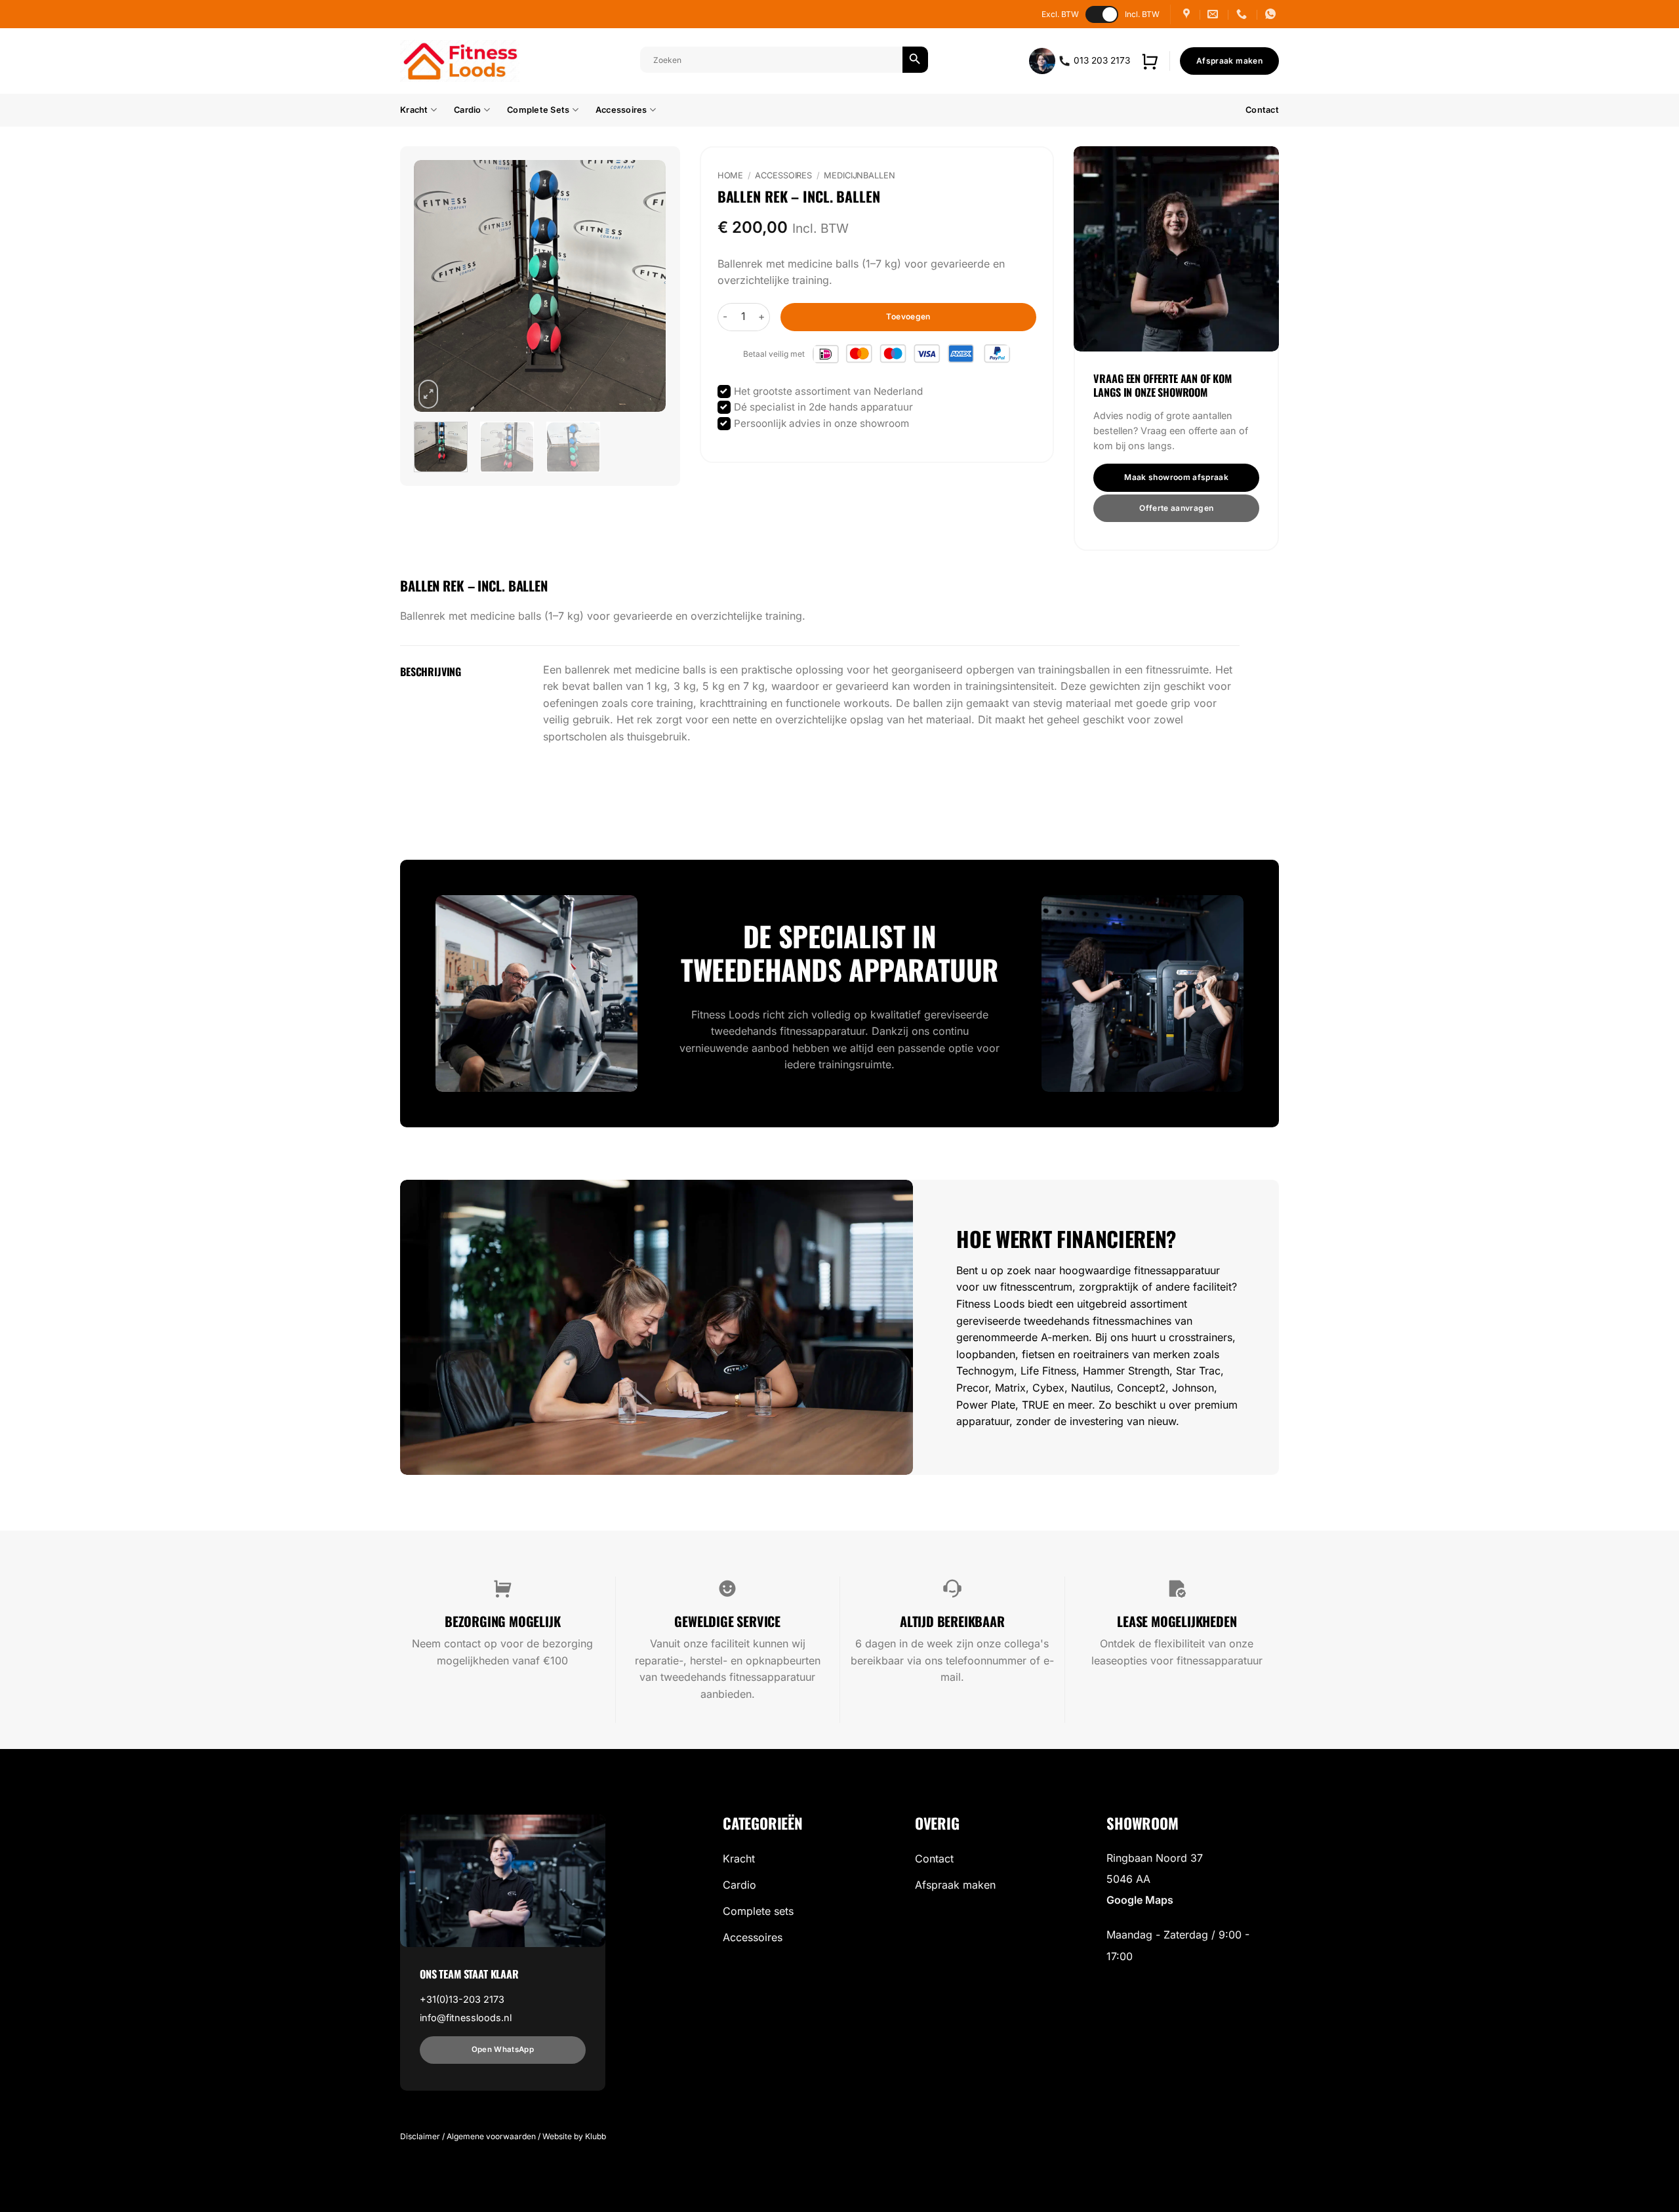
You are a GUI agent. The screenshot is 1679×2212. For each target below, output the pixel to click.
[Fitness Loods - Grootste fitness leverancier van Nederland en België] (460, 61)
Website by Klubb (574, 2136)
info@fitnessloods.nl (466, 2018)
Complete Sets (538, 110)
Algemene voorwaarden (491, 2136)
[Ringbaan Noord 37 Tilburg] (1188, 14)
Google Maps (1140, 1900)
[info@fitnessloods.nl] (1214, 14)
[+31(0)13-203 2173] (1243, 14)
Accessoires (621, 110)
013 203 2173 (1101, 60)
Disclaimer (420, 2136)
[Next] (644, 286)
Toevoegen (908, 316)
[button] (1150, 61)
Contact (1262, 110)
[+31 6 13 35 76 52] (1272, 14)
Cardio (468, 110)
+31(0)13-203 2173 (462, 1999)
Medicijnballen (859, 175)
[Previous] (435, 286)
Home (731, 175)
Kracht (414, 110)
